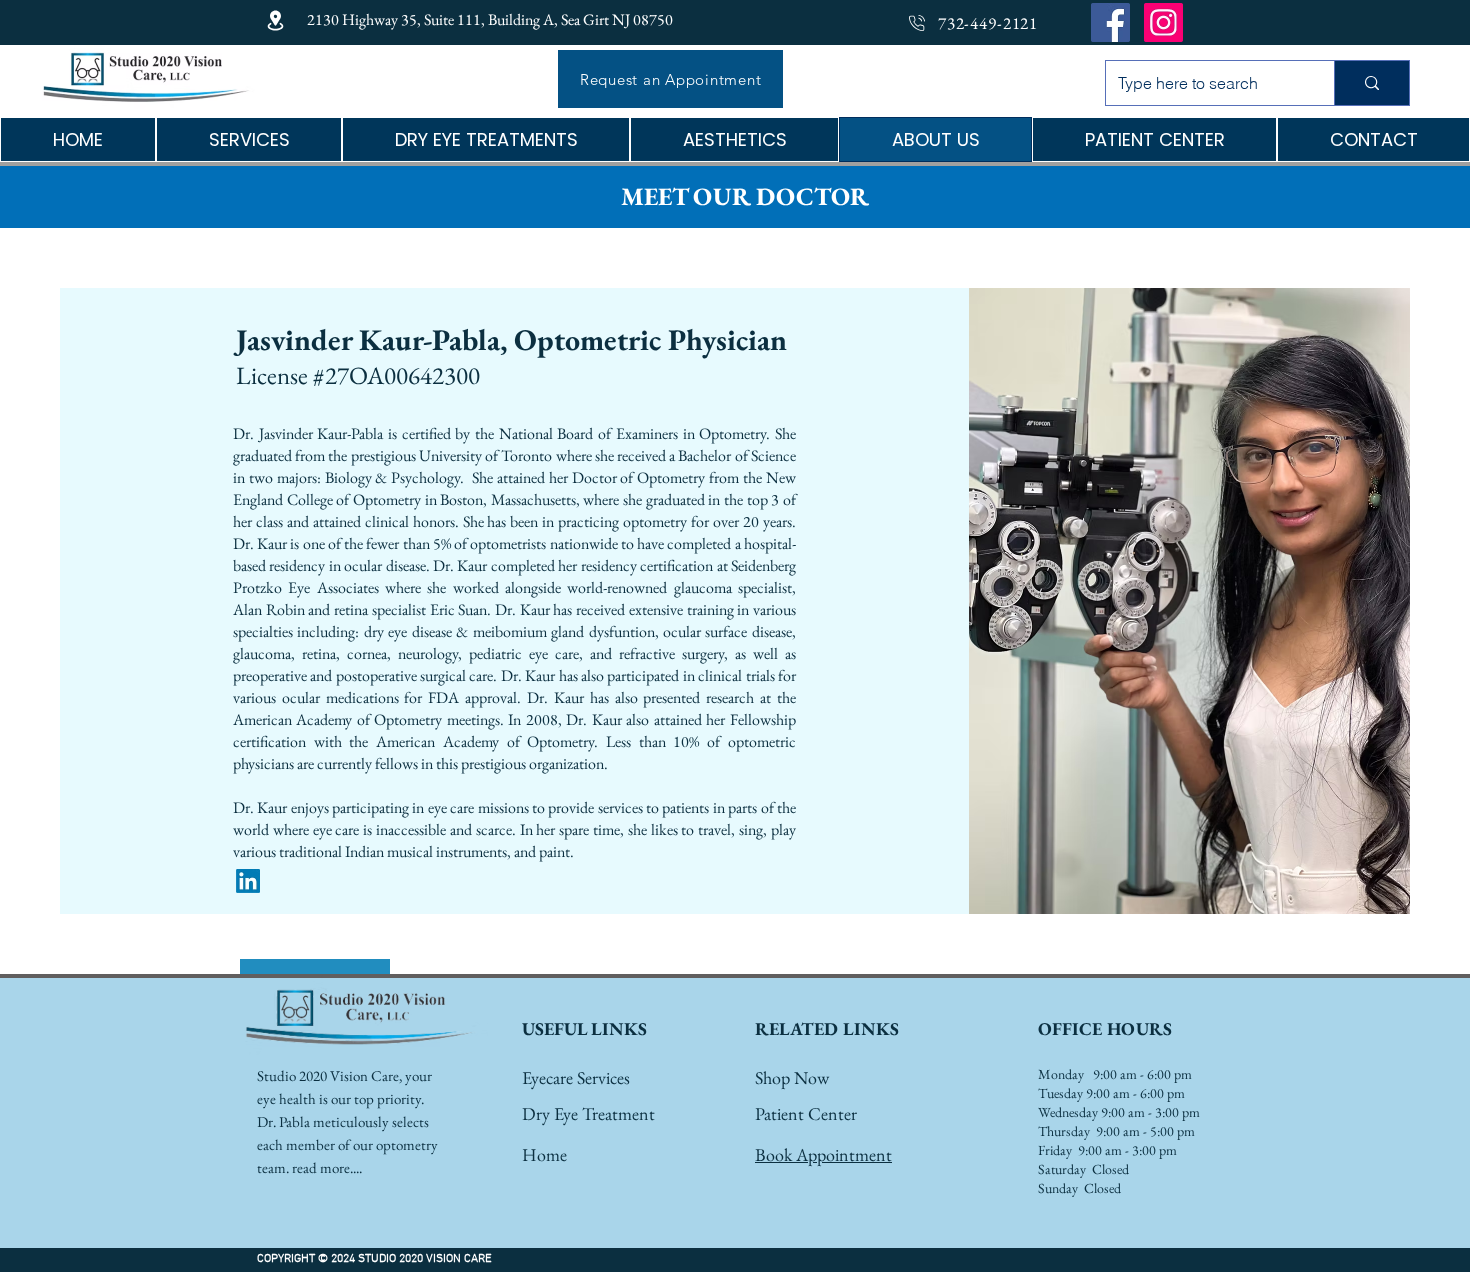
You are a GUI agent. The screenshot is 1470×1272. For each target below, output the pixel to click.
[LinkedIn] (248, 881)
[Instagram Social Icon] (1163, 22)
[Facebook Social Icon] (1110, 22)
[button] (486, 139)
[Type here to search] (1371, 83)
